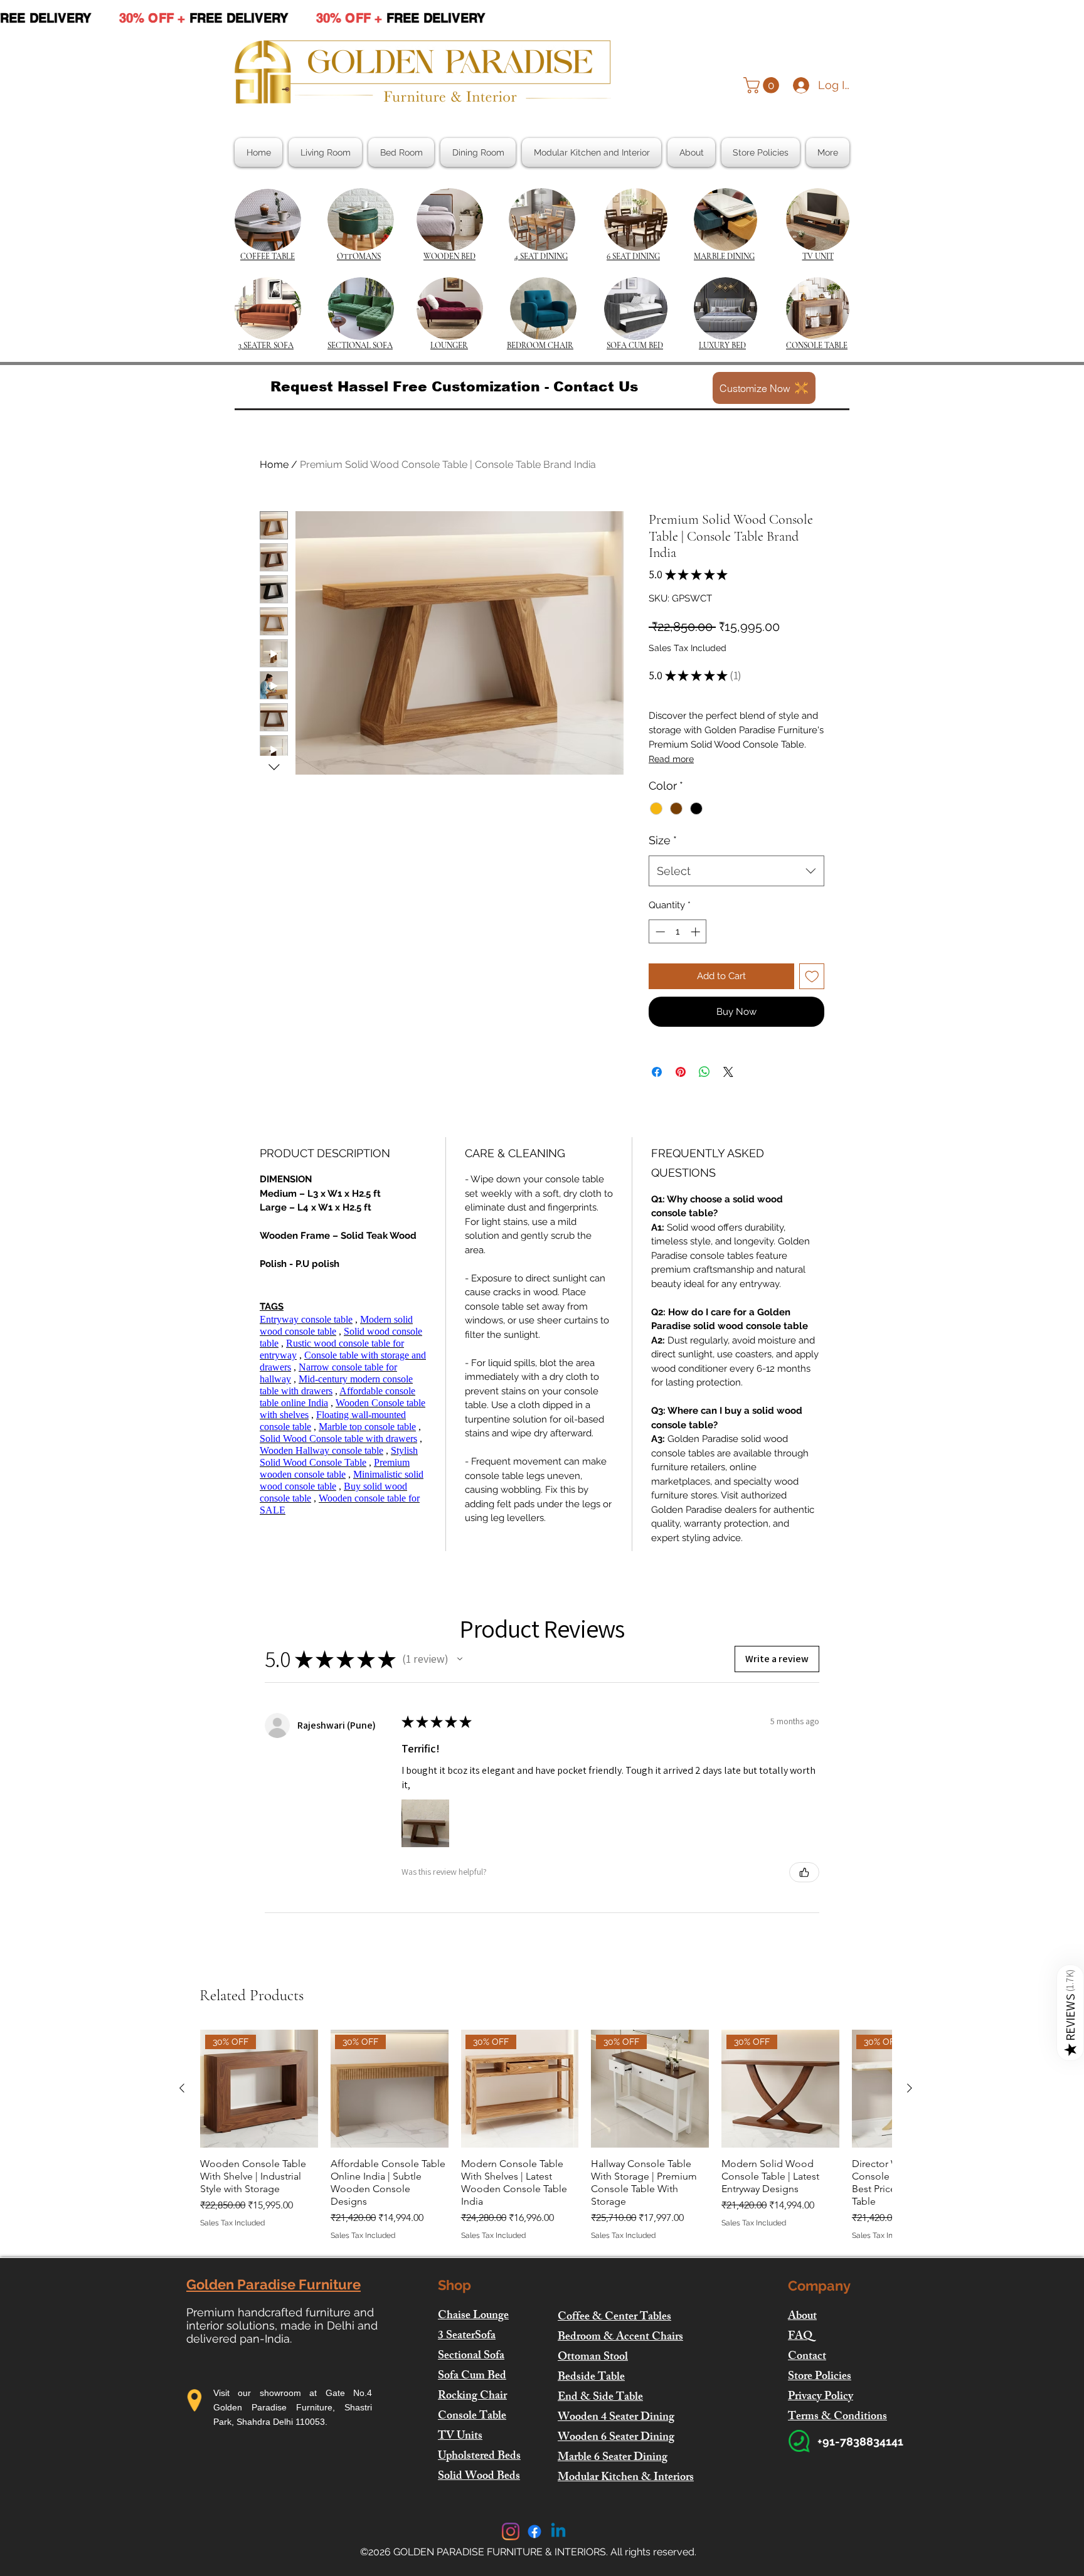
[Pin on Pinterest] (681, 1072)
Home (274, 464)
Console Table (472, 2417)
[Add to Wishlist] (812, 976)
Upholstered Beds (479, 2457)
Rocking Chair (472, 2397)
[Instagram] (511, 2531)
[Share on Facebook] (657, 1072)
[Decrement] (659, 932)
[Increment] (697, 932)
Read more (671, 759)
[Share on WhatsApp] (704, 1072)
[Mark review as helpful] (804, 1872)
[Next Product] (910, 2088)
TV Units (460, 2437)
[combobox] (736, 871)
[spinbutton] (678, 932)
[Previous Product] (182, 2088)
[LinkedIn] (558, 2531)
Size (663, 840)
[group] (546, 2135)
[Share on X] (728, 1072)
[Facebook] (534, 2531)
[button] (763, 85)
